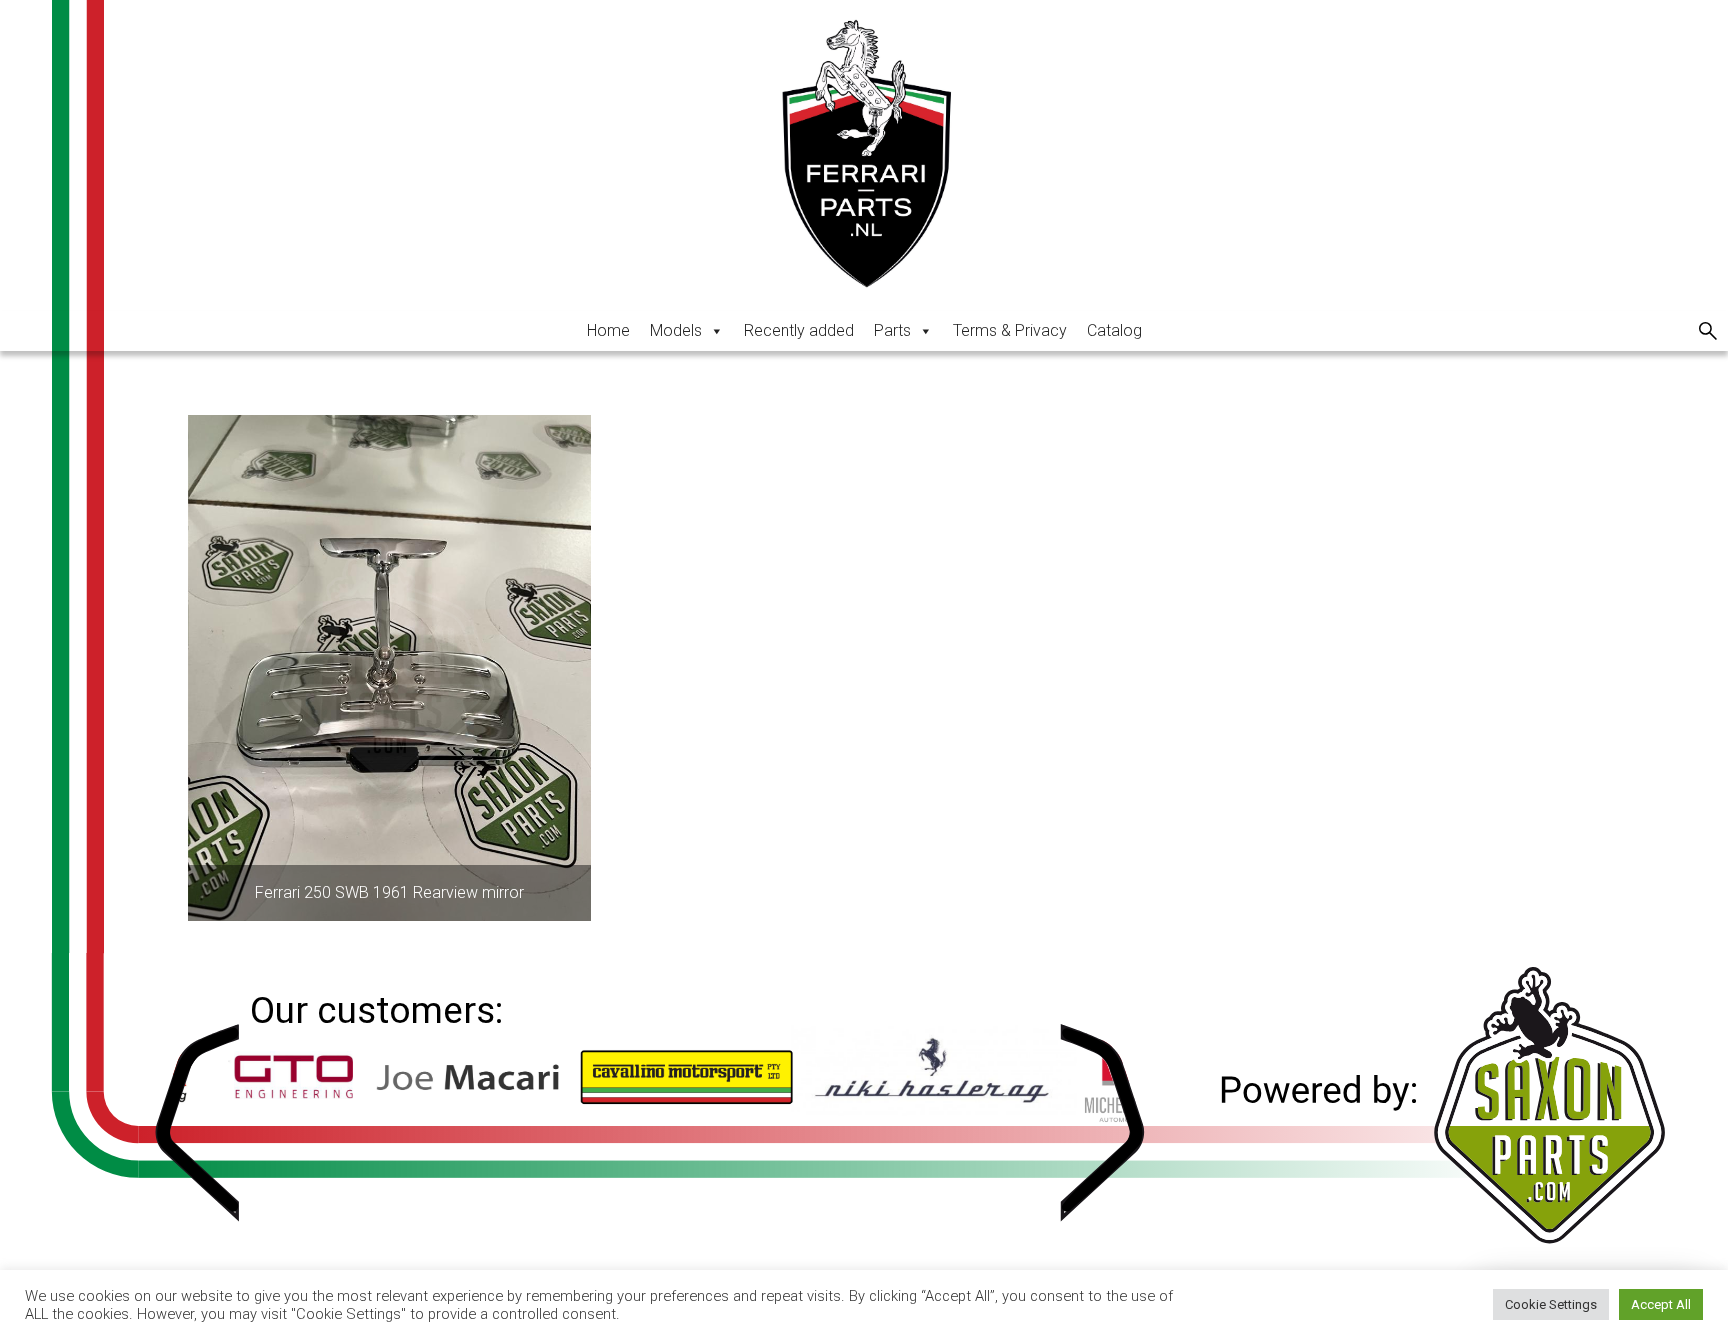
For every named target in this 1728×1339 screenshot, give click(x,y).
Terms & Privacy (1010, 330)
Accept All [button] (1661, 1304)
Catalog (1114, 330)
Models (676, 330)
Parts (892, 330)
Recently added (799, 330)
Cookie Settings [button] (1551, 1304)
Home (608, 330)
